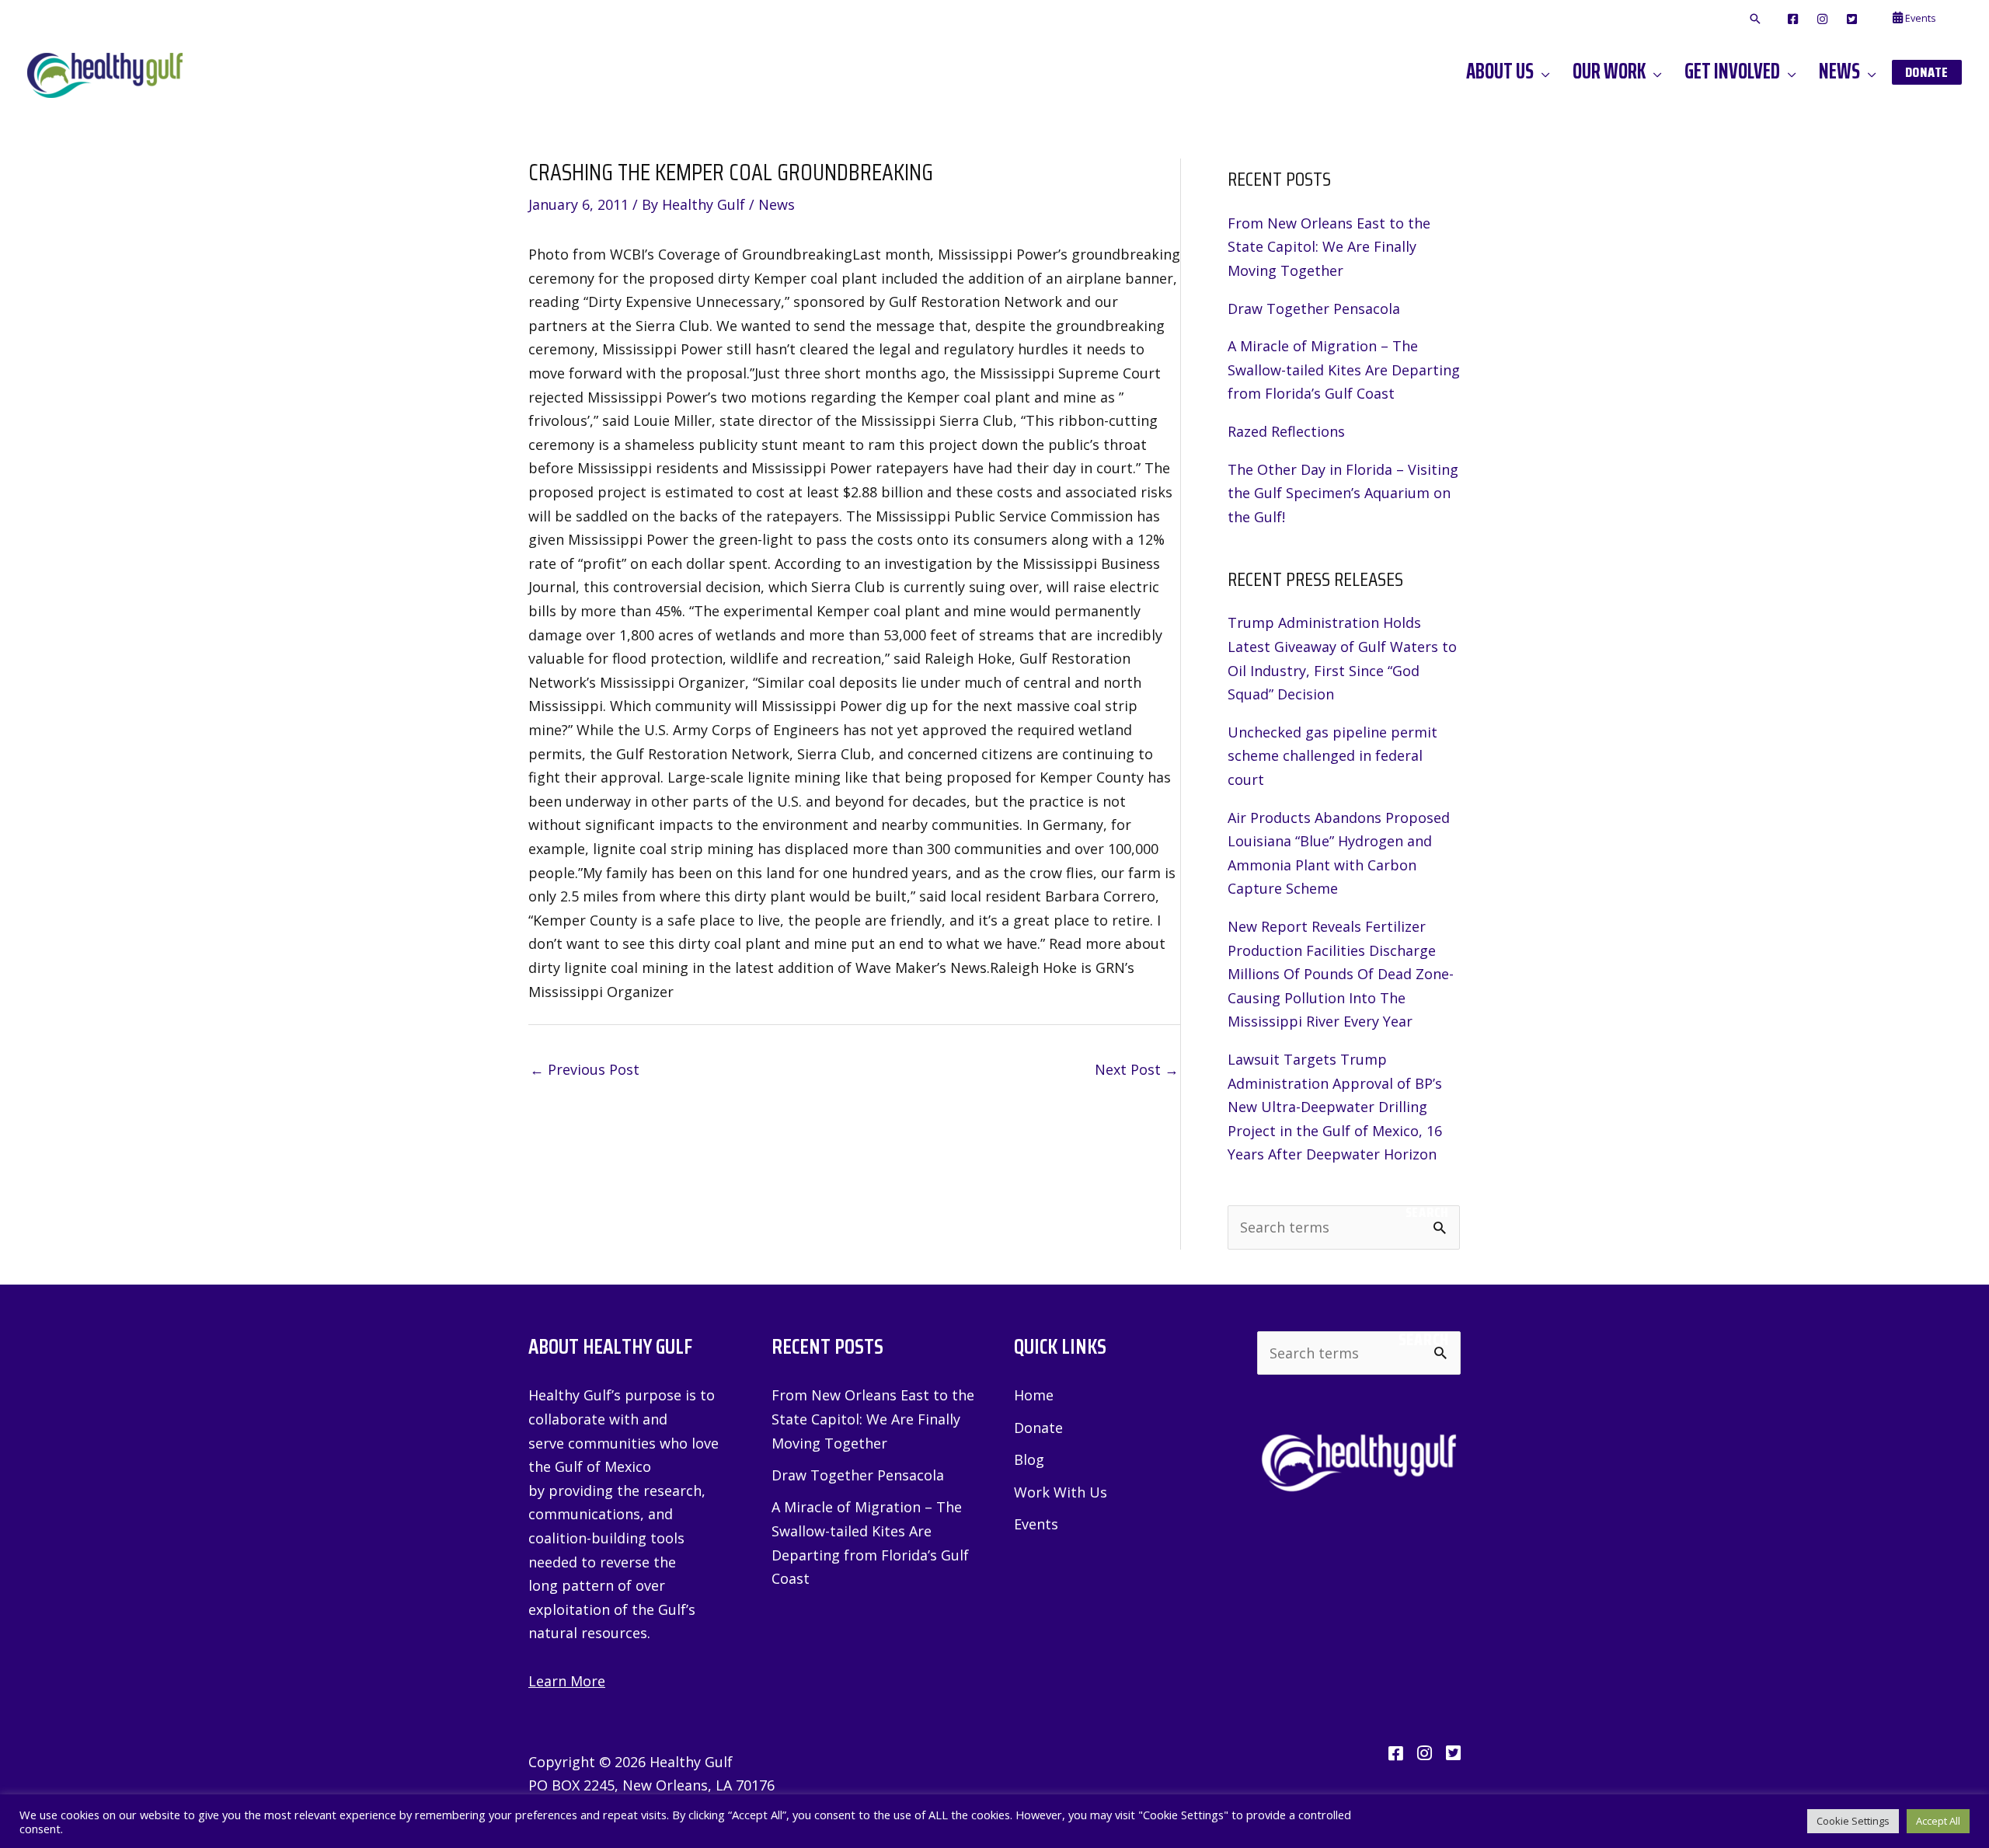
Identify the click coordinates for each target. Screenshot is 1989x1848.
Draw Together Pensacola (1314, 309)
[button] (1755, 19)
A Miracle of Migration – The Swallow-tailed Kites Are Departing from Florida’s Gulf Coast (1344, 370)
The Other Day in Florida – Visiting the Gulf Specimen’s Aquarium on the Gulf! (1343, 493)
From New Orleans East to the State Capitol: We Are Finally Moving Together (1329, 247)
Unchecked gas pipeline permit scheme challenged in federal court (1332, 756)
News (777, 204)
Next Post (1137, 1069)
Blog (1029, 1459)
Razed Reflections (1286, 431)
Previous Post (585, 1069)
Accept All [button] (1938, 1821)
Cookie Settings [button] (1853, 1821)
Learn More (567, 1681)
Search (1427, 1212)
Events (1036, 1524)
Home (1034, 1395)
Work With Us (1061, 1492)
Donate (1038, 1428)
